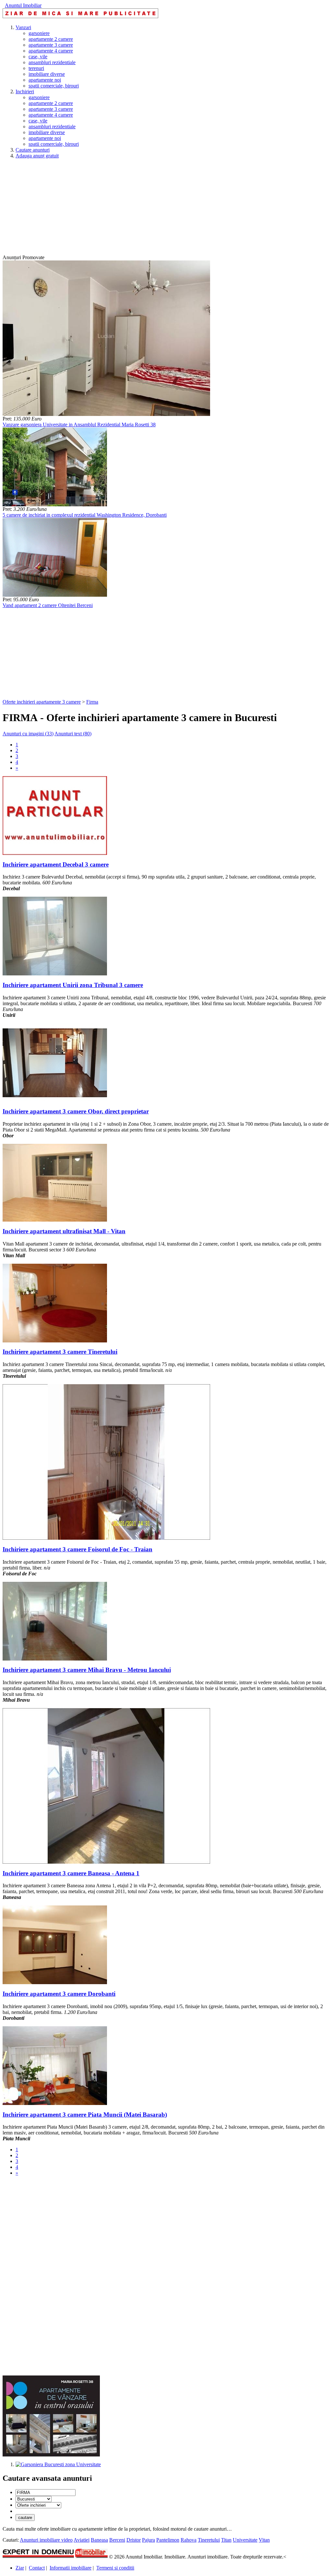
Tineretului (209, 2540)
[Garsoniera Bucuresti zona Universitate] (58, 2464)
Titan (226, 2540)
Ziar (20, 2568)
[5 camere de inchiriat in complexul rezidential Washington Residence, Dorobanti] (55, 505)
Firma (92, 702)
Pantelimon (168, 2540)
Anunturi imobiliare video (46, 2540)
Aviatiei (82, 2540)
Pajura (148, 2540)
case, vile (38, 57)
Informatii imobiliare (71, 2568)
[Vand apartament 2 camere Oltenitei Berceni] (55, 595)
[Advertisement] (166, 209)
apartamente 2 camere (51, 39)
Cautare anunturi (33, 150)
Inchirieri (25, 92)
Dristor (134, 2540)
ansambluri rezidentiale (52, 62)
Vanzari (23, 27)
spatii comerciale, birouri (54, 86)
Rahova (189, 2540)
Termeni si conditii (115, 2568)
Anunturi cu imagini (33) (28, 734)
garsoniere (39, 33)
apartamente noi (45, 80)
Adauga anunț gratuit (37, 156)
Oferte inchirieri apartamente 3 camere (42, 702)
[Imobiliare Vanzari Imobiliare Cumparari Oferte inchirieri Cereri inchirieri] (38, 2505)
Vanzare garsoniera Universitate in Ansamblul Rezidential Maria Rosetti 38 (79, 425)
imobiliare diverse (47, 74)
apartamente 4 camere (51, 51)
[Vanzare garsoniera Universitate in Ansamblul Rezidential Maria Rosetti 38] (106, 414)
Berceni (117, 2540)
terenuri (36, 68)
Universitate (245, 2540)
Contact (37, 2568)
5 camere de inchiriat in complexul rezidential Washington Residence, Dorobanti (85, 515)
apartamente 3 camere (51, 45)
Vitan (264, 2540)
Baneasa (99, 2540)
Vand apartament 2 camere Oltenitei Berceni (48, 605)
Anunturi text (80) (73, 734)
